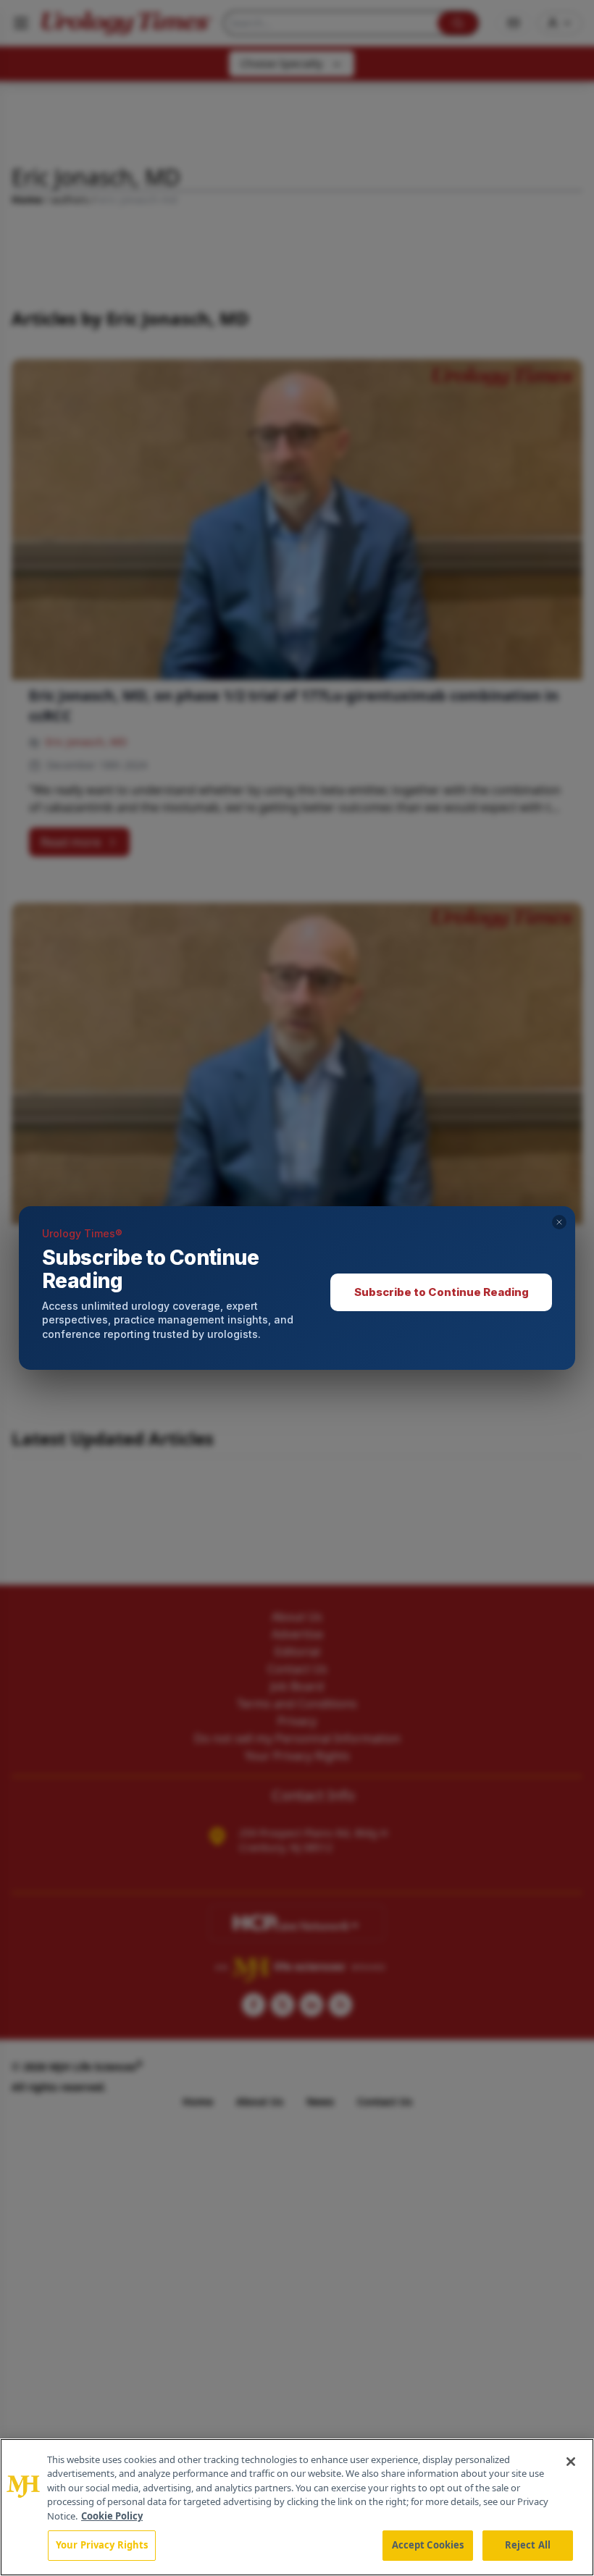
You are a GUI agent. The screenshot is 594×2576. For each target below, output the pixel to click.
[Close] (571, 2462)
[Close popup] (559, 1222)
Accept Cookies (428, 2545)
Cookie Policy (112, 2516)
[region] (297, 2507)
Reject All (528, 2545)
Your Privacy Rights (102, 2545)
